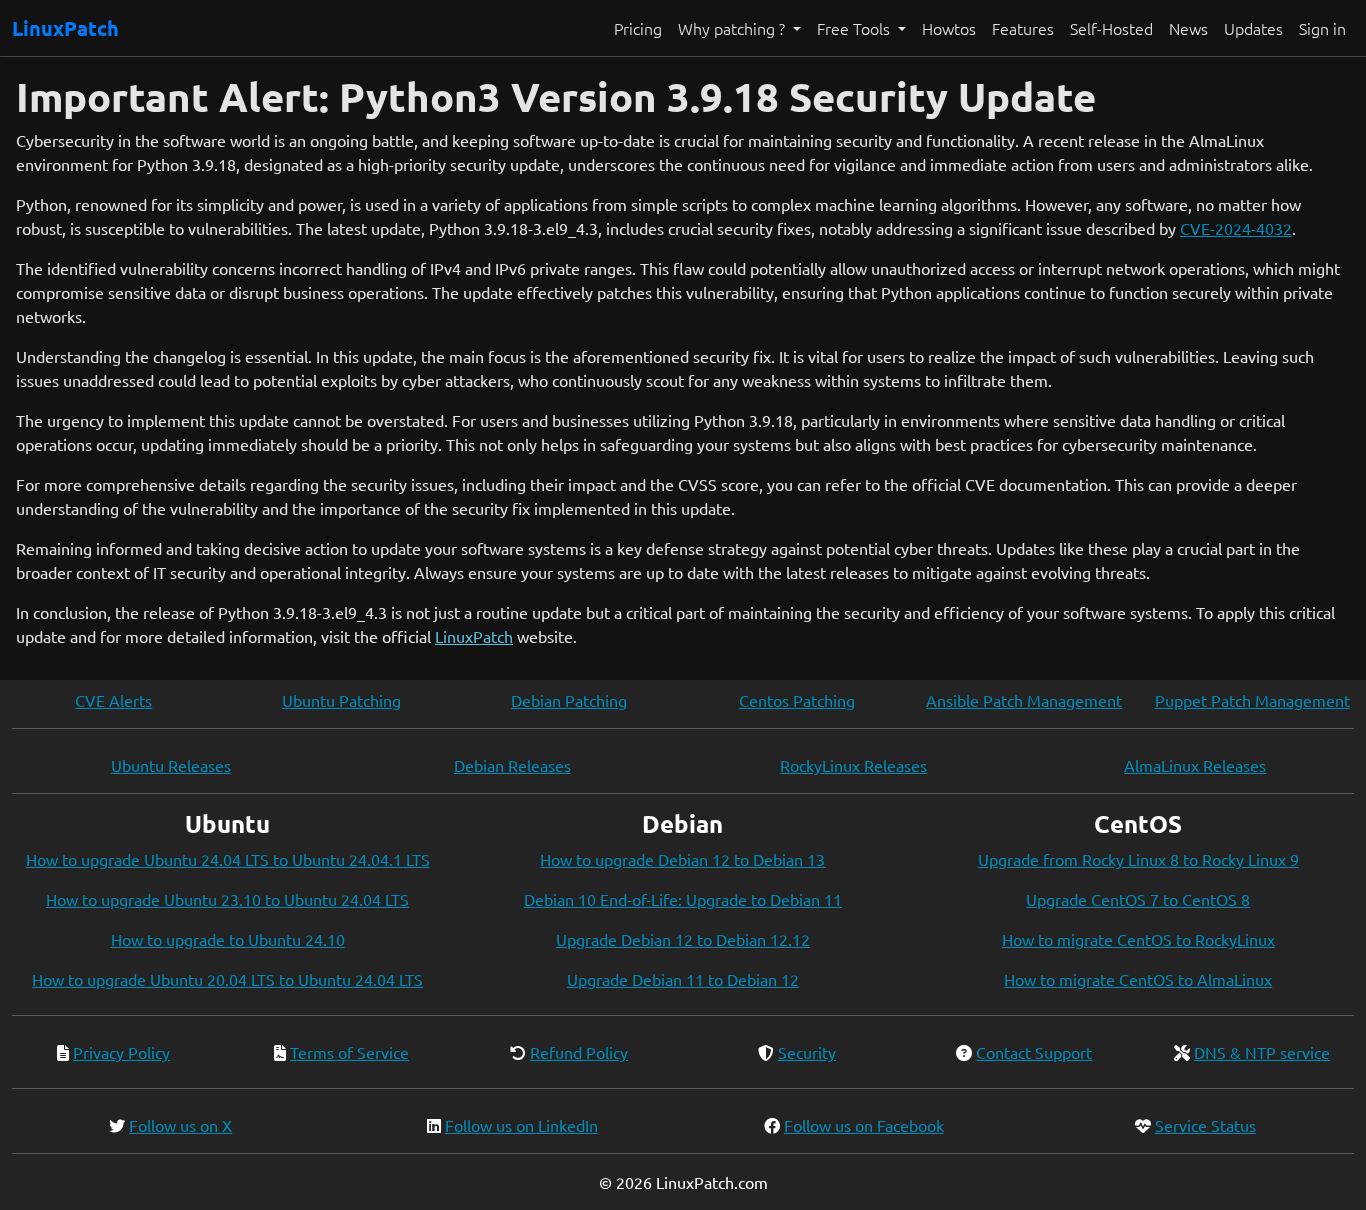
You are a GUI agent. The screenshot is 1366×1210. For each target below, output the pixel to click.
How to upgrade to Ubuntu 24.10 (228, 939)
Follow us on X (180, 1125)
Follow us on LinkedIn (521, 1125)
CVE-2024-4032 (1236, 228)
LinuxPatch (65, 28)
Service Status (1205, 1125)
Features (1023, 28)
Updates (1253, 28)
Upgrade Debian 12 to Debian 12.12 (683, 939)
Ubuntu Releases (171, 765)
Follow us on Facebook (864, 1125)
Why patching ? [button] (733, 28)
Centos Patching (797, 700)
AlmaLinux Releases (1195, 765)
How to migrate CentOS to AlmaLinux (1138, 979)
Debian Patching (569, 700)
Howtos (949, 28)
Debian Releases (512, 765)
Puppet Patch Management (1252, 700)
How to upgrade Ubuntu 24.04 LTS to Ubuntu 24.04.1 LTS (228, 859)
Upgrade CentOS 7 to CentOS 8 (1138, 899)
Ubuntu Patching (341, 700)
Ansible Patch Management (1024, 700)
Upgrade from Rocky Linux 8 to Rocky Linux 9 (1138, 859)
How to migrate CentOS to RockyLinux (1138, 939)
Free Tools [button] (855, 28)
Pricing (638, 28)
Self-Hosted (1111, 28)
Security (807, 1052)
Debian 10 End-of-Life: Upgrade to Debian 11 (683, 899)
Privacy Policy (121, 1052)
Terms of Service (349, 1052)
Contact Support (1034, 1052)
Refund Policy (579, 1052)
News (1188, 28)
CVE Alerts (113, 700)
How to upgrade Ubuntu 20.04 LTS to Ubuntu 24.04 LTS (227, 979)
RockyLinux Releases (853, 765)
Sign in (1322, 28)
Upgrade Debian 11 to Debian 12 (683, 979)
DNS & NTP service (1262, 1052)
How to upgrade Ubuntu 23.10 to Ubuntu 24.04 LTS (227, 899)
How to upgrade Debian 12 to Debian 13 (682, 859)
